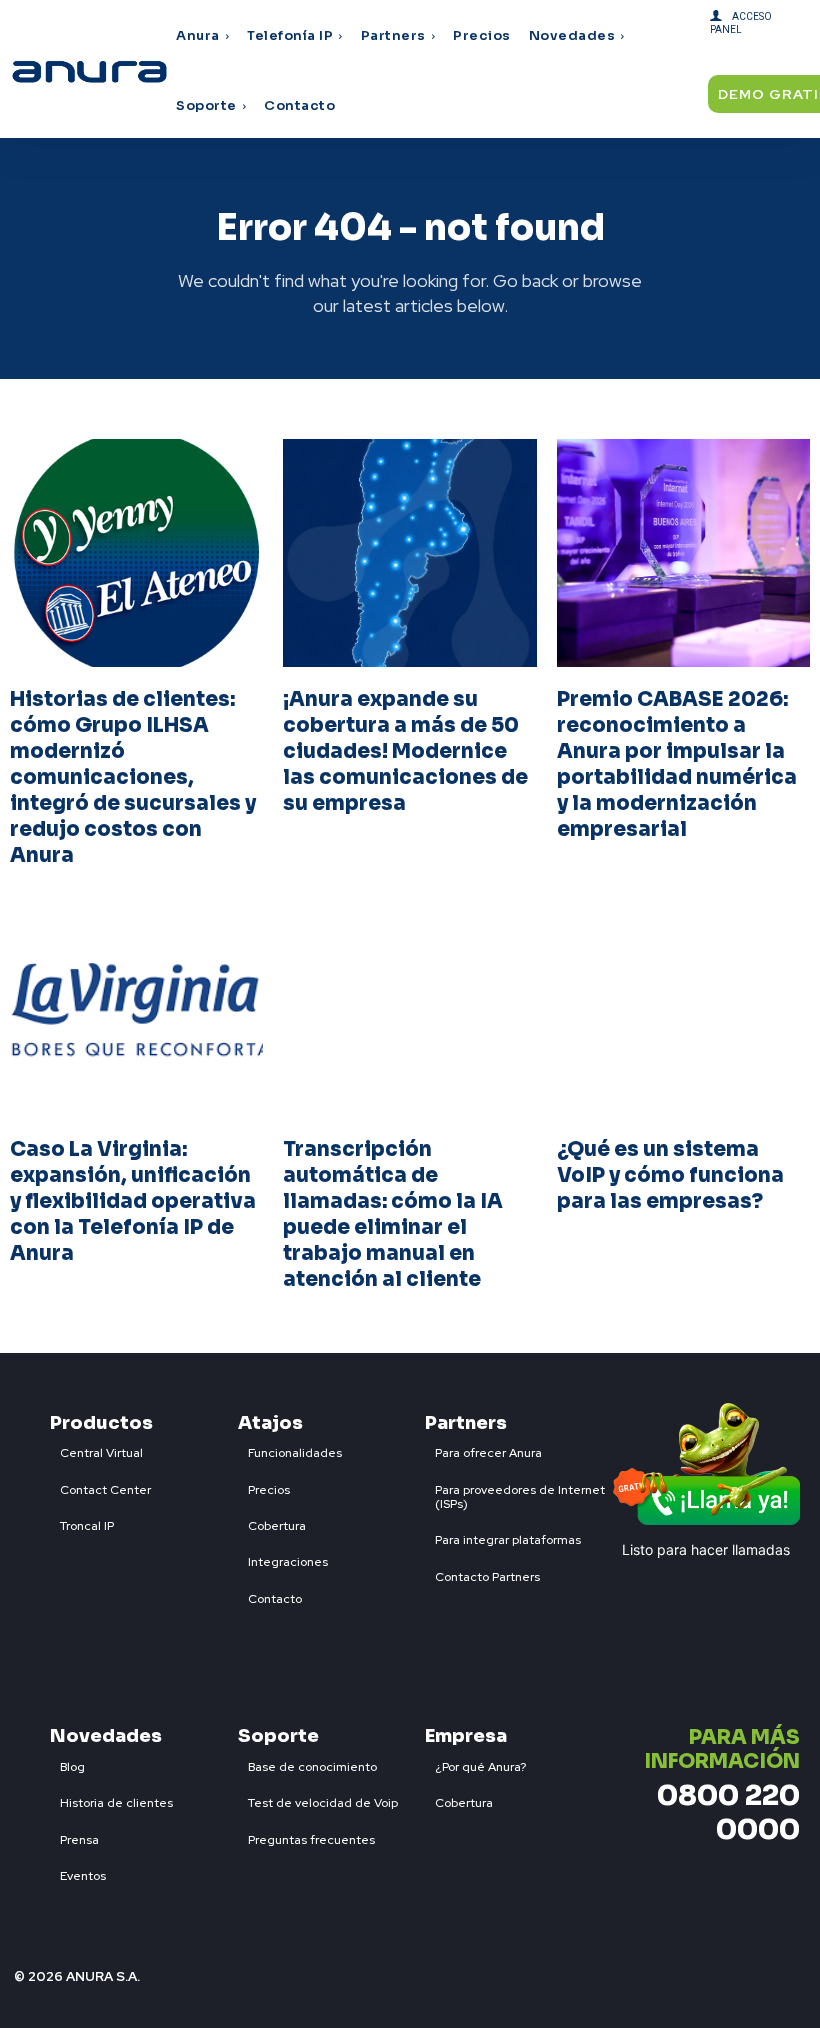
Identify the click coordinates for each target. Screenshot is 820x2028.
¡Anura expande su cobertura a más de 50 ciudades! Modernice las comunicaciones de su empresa (405, 751)
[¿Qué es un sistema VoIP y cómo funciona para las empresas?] (683, 1003)
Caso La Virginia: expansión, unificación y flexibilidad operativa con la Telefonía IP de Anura (133, 1201)
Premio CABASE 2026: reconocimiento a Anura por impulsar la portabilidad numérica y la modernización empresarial (677, 764)
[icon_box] (96, 1449)
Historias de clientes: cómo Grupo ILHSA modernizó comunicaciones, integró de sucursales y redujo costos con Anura (133, 777)
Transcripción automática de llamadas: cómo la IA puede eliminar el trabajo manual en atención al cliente (393, 1214)
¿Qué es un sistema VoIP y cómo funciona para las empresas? (670, 1175)
